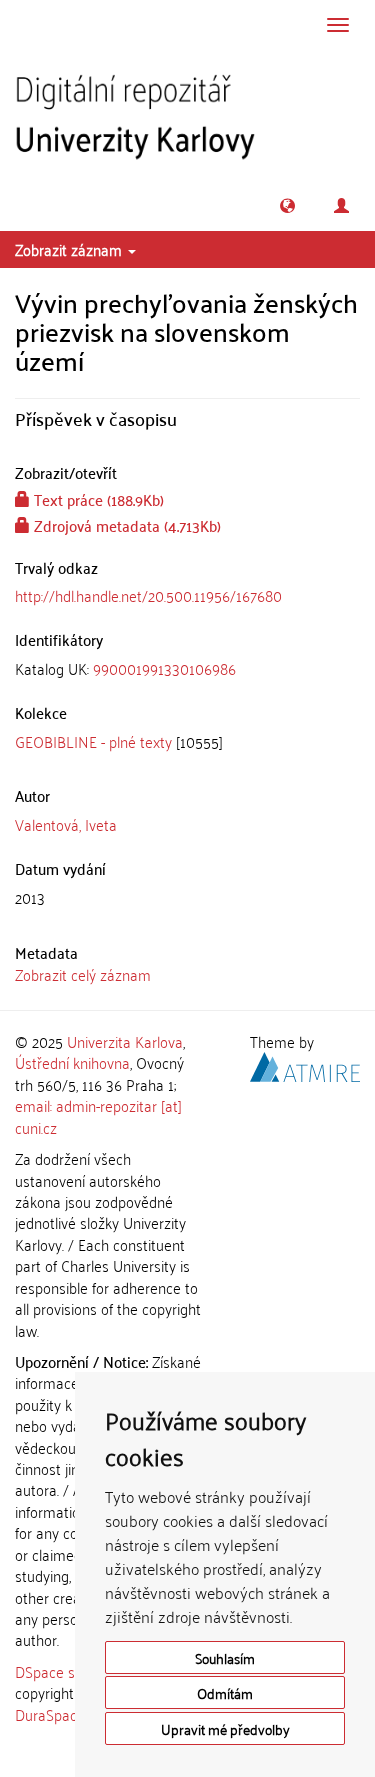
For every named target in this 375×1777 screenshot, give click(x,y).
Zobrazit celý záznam (83, 974)
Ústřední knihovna (72, 1062)
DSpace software (69, 1671)
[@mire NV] (305, 1064)
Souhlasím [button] (225, 1657)
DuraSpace (50, 1714)
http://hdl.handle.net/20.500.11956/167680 (148, 595)
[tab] (187, 668)
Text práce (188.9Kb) (97, 499)
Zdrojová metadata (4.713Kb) (125, 525)
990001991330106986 (164, 668)
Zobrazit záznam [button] (70, 249)
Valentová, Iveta (66, 824)
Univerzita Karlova (125, 1041)
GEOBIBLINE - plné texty (93, 741)
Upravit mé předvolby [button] (225, 1728)
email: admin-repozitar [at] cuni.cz (98, 1115)
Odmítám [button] (225, 1692)
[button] (287, 205)
